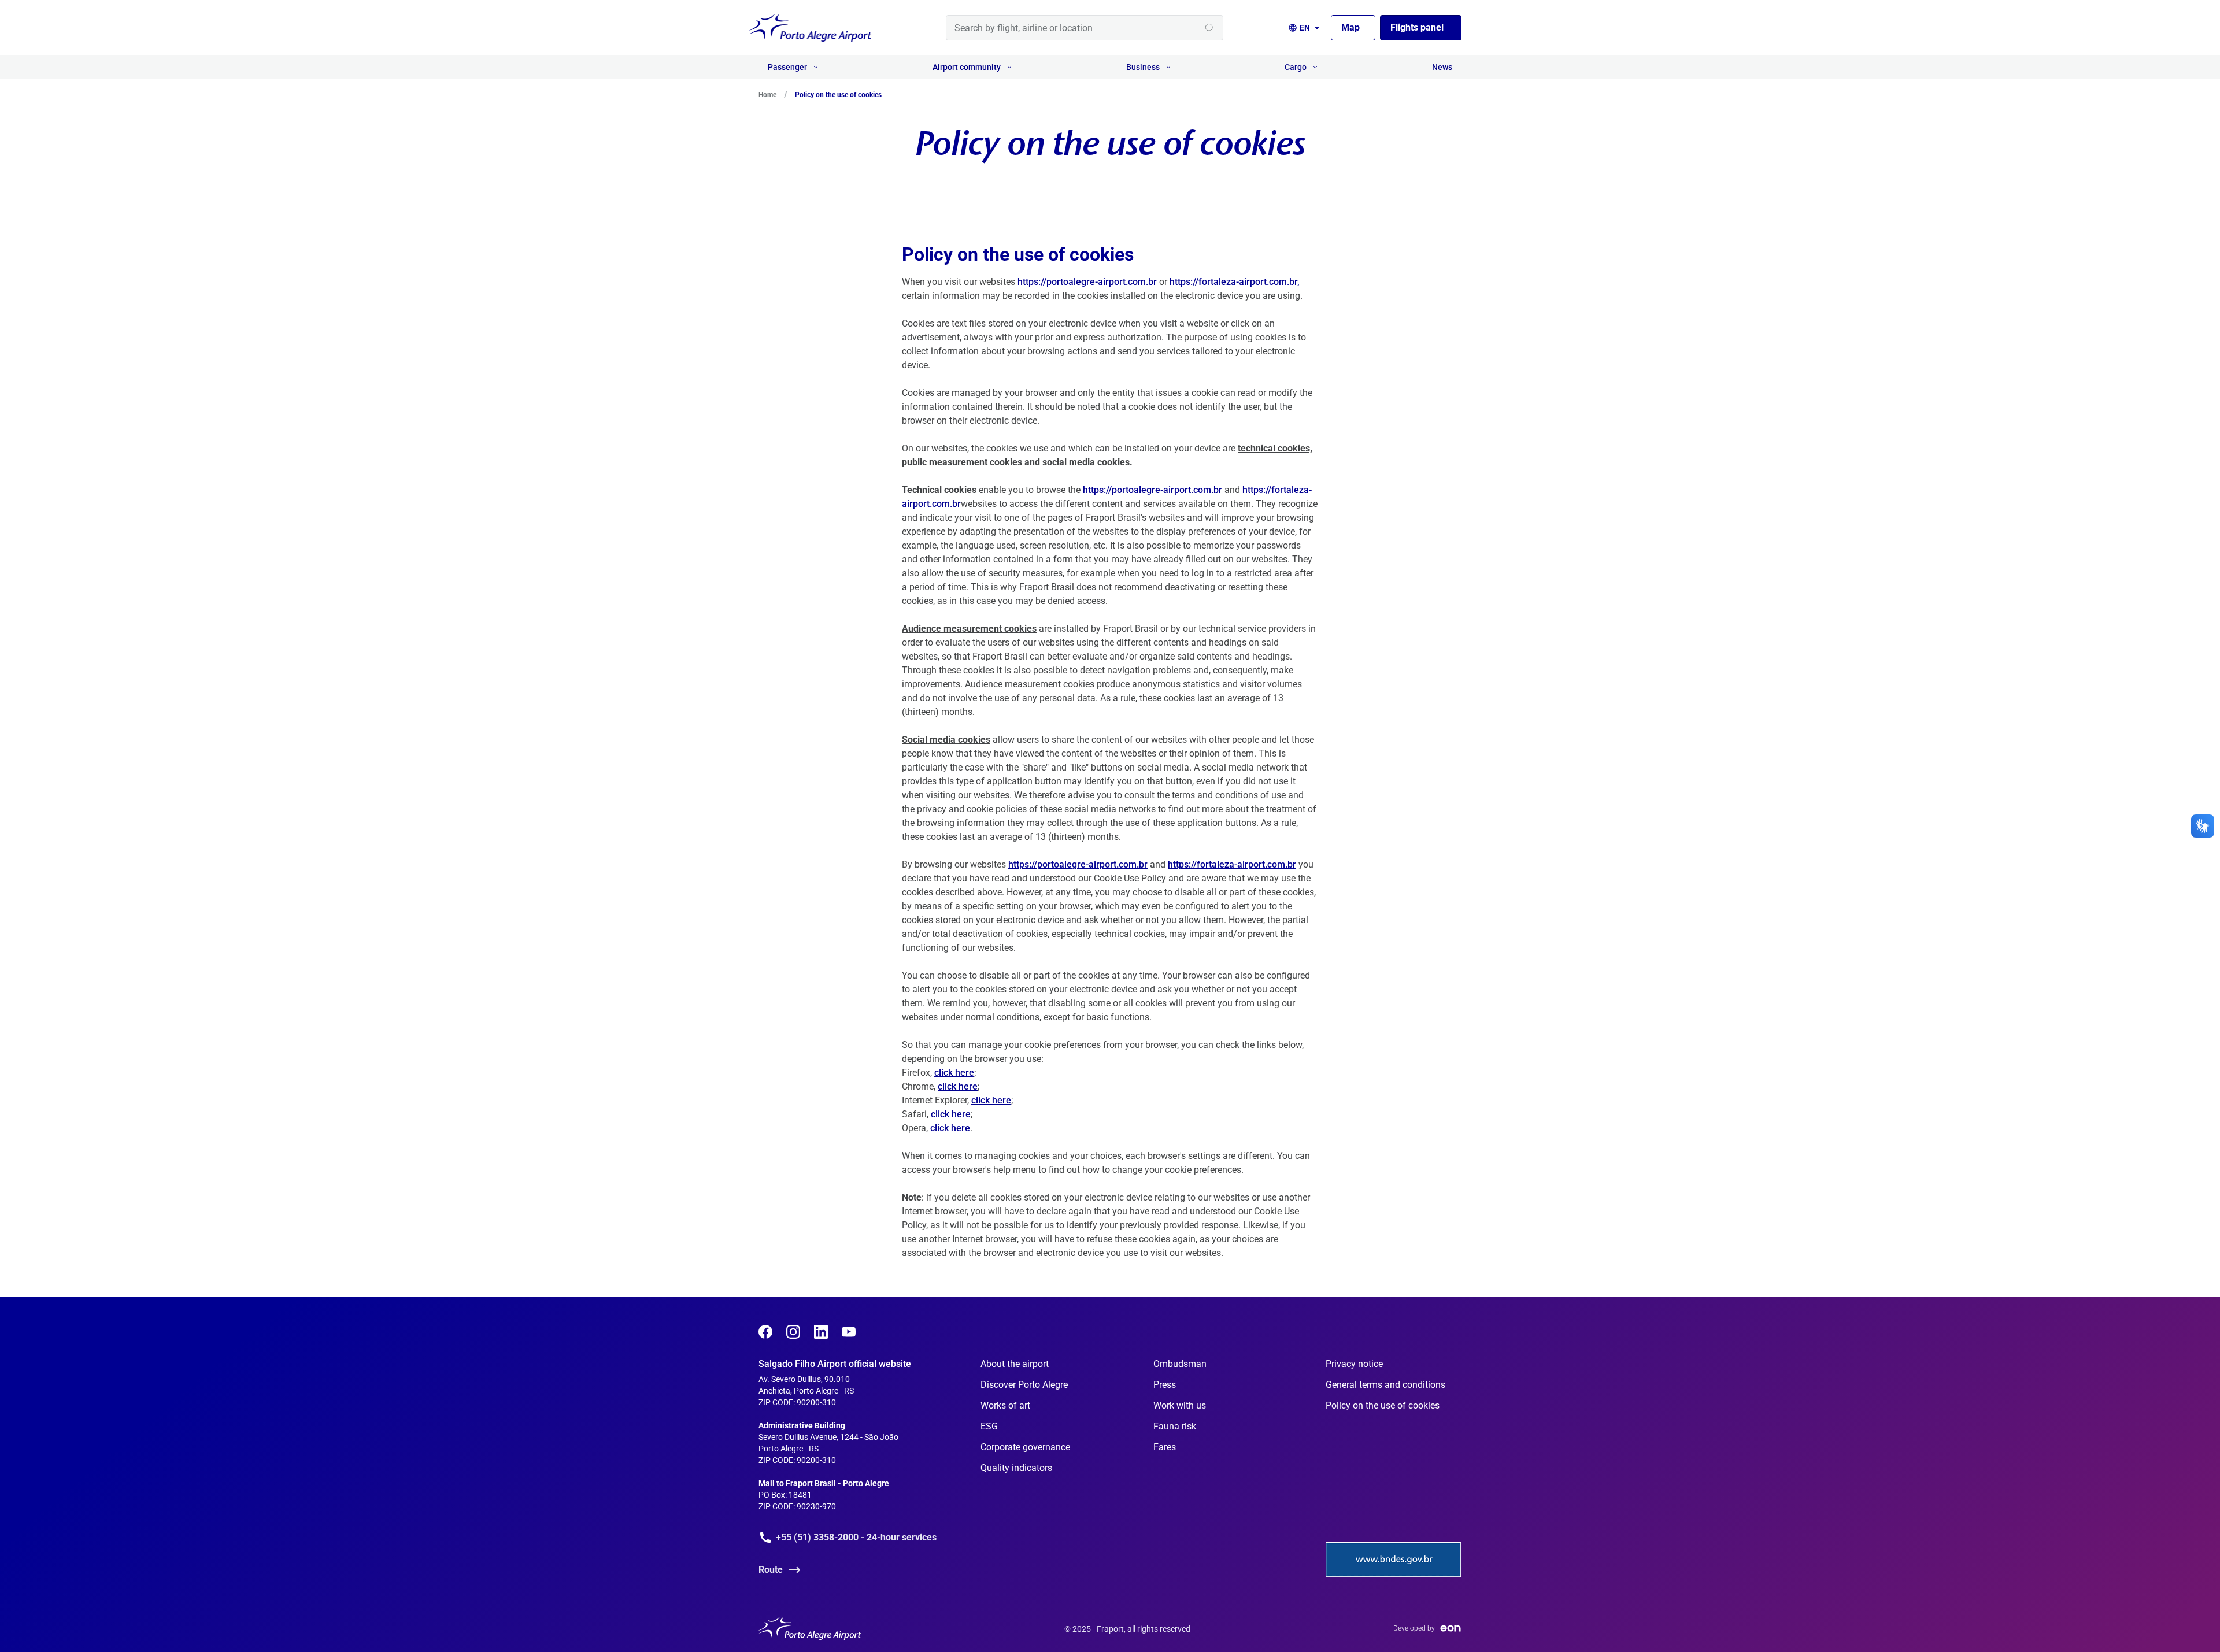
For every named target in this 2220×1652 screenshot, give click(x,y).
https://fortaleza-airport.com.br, (1235, 282)
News (1442, 67)
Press (1165, 1385)
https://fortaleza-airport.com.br (1232, 864)
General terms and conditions (1385, 1385)
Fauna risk (1175, 1426)
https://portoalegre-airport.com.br (1087, 282)
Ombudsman (1180, 1364)
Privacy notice (1354, 1364)
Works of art (1005, 1405)
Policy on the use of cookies (1383, 1405)
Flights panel (1417, 27)
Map (1350, 27)
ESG (989, 1426)
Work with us (1180, 1405)
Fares (1165, 1447)
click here (954, 1073)
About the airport (1015, 1364)
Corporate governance (1025, 1447)
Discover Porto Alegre (1024, 1385)
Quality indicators (1016, 1468)
